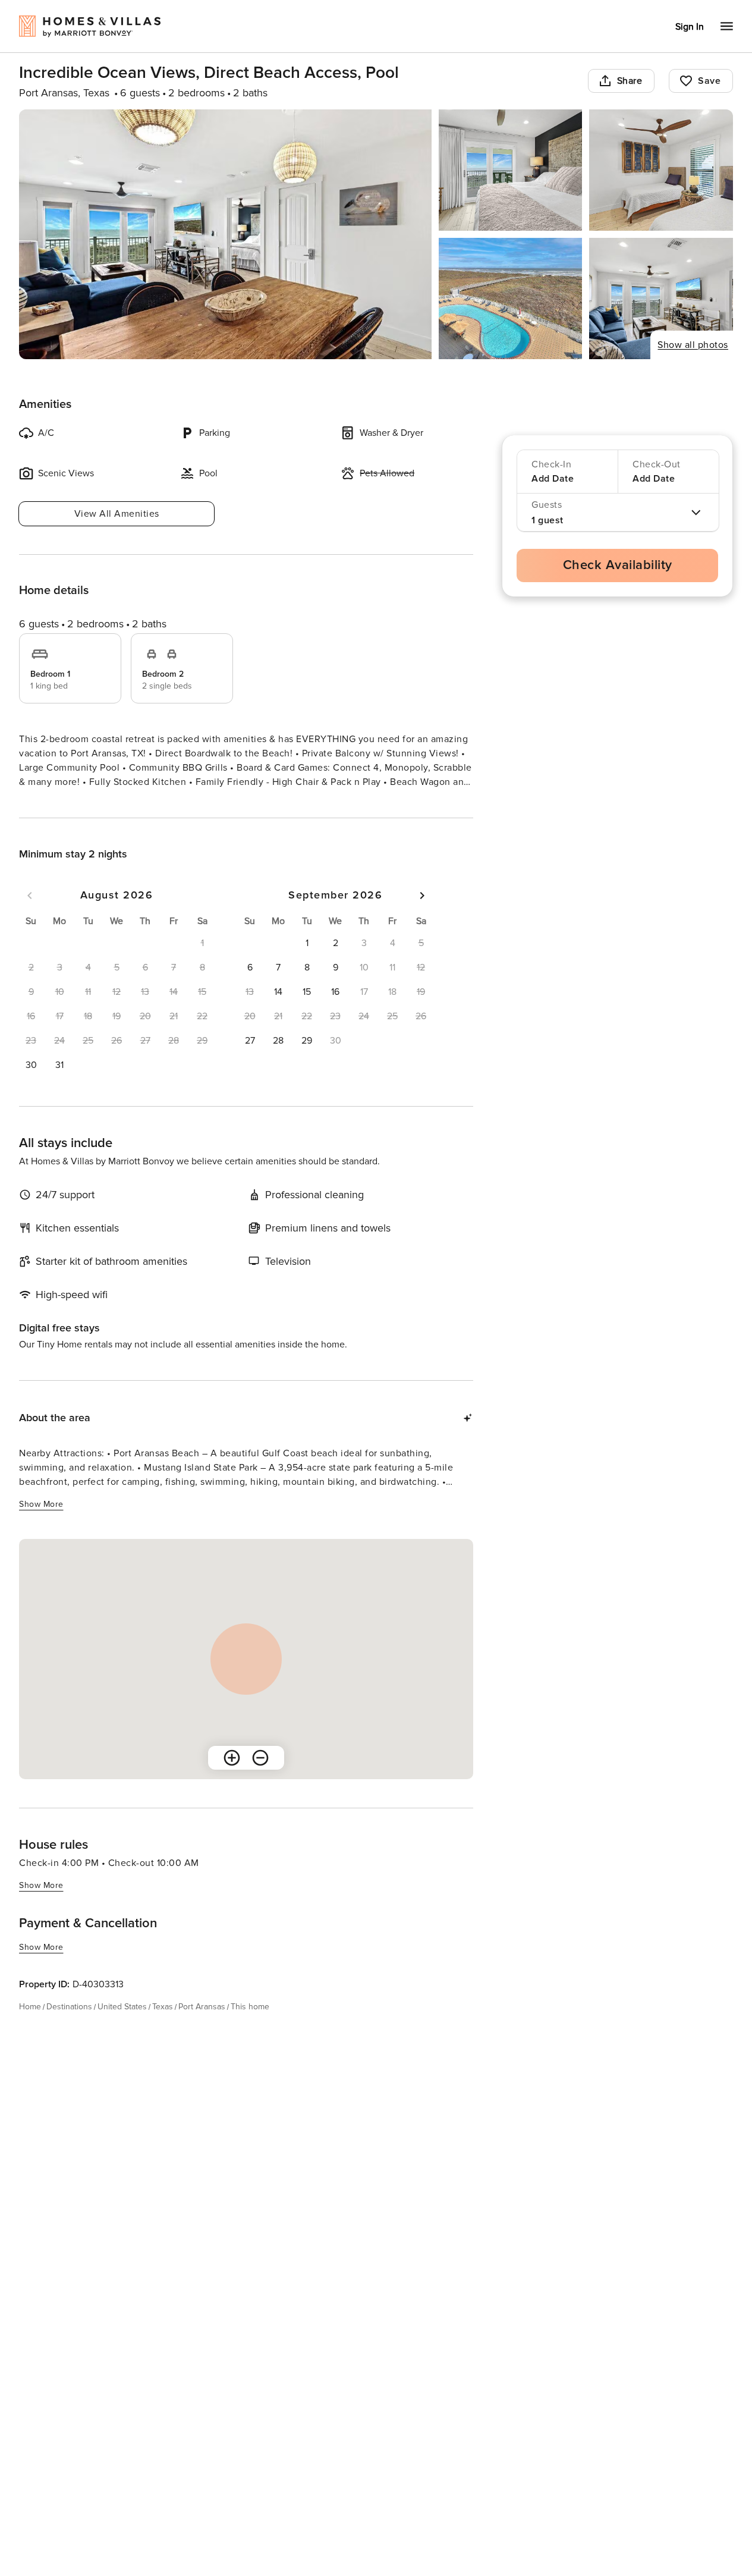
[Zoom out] (260, 1779)
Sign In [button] (690, 27)
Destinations (69, 2028)
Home (30, 2028)
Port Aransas (202, 2028)
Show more (41, 804)
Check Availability (618, 565)
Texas (163, 2028)
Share (630, 81)
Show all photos (693, 345)
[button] (31, 1086)
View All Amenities (117, 514)
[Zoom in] (232, 1779)
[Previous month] (30, 917)
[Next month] (422, 917)
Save (709, 81)
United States (122, 2028)
